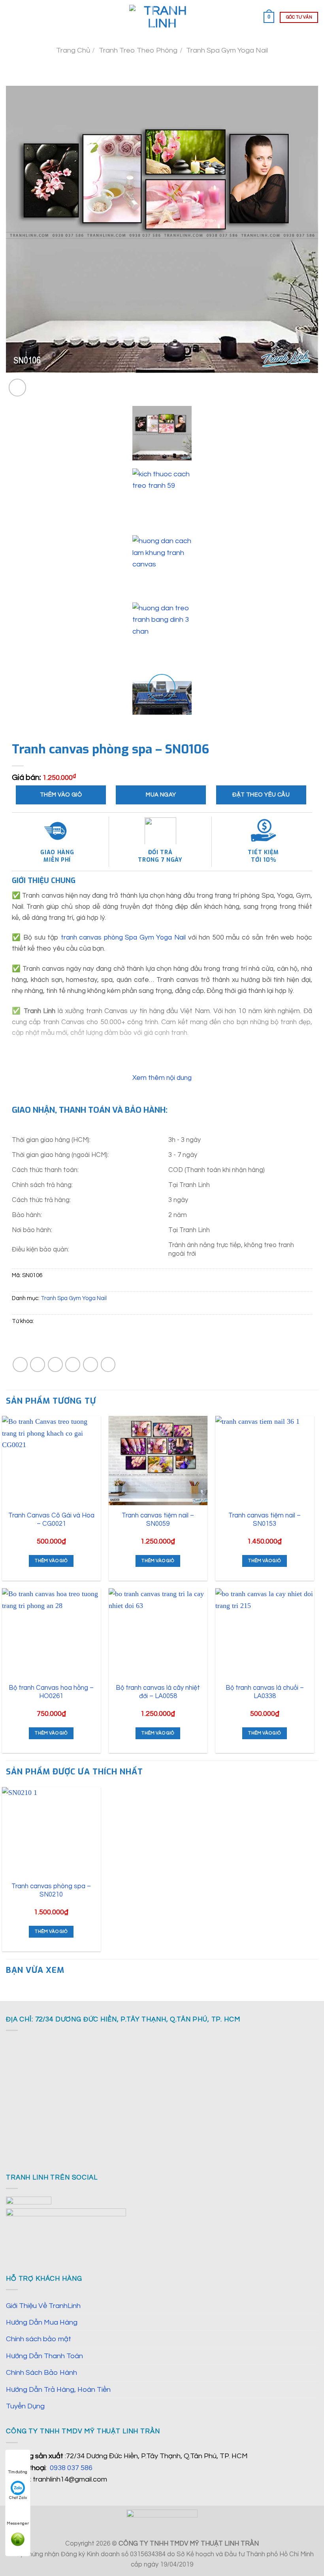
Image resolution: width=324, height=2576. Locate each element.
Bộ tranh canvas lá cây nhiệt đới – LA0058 (158, 1692)
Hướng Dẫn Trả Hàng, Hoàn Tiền (58, 2390)
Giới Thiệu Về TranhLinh (43, 2306)
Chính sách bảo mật (39, 2339)
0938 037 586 (71, 2468)
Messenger (18, 2523)
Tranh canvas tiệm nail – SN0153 (265, 1520)
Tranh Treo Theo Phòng (138, 50)
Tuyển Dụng (25, 2406)
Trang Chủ (73, 50)
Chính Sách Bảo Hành (41, 2373)
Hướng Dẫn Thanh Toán (44, 2356)
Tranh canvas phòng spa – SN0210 (51, 1890)
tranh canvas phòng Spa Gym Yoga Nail (123, 938)
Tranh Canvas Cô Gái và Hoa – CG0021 (51, 1520)
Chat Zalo (18, 2498)
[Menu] (11, 17)
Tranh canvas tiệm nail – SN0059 (158, 1520)
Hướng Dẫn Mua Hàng (42, 2322)
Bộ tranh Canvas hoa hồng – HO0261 (51, 1692)
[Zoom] (18, 388)
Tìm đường (18, 2472)
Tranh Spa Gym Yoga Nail (227, 50)
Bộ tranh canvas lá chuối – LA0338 (265, 1692)
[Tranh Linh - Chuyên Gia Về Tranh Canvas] (162, 17)
